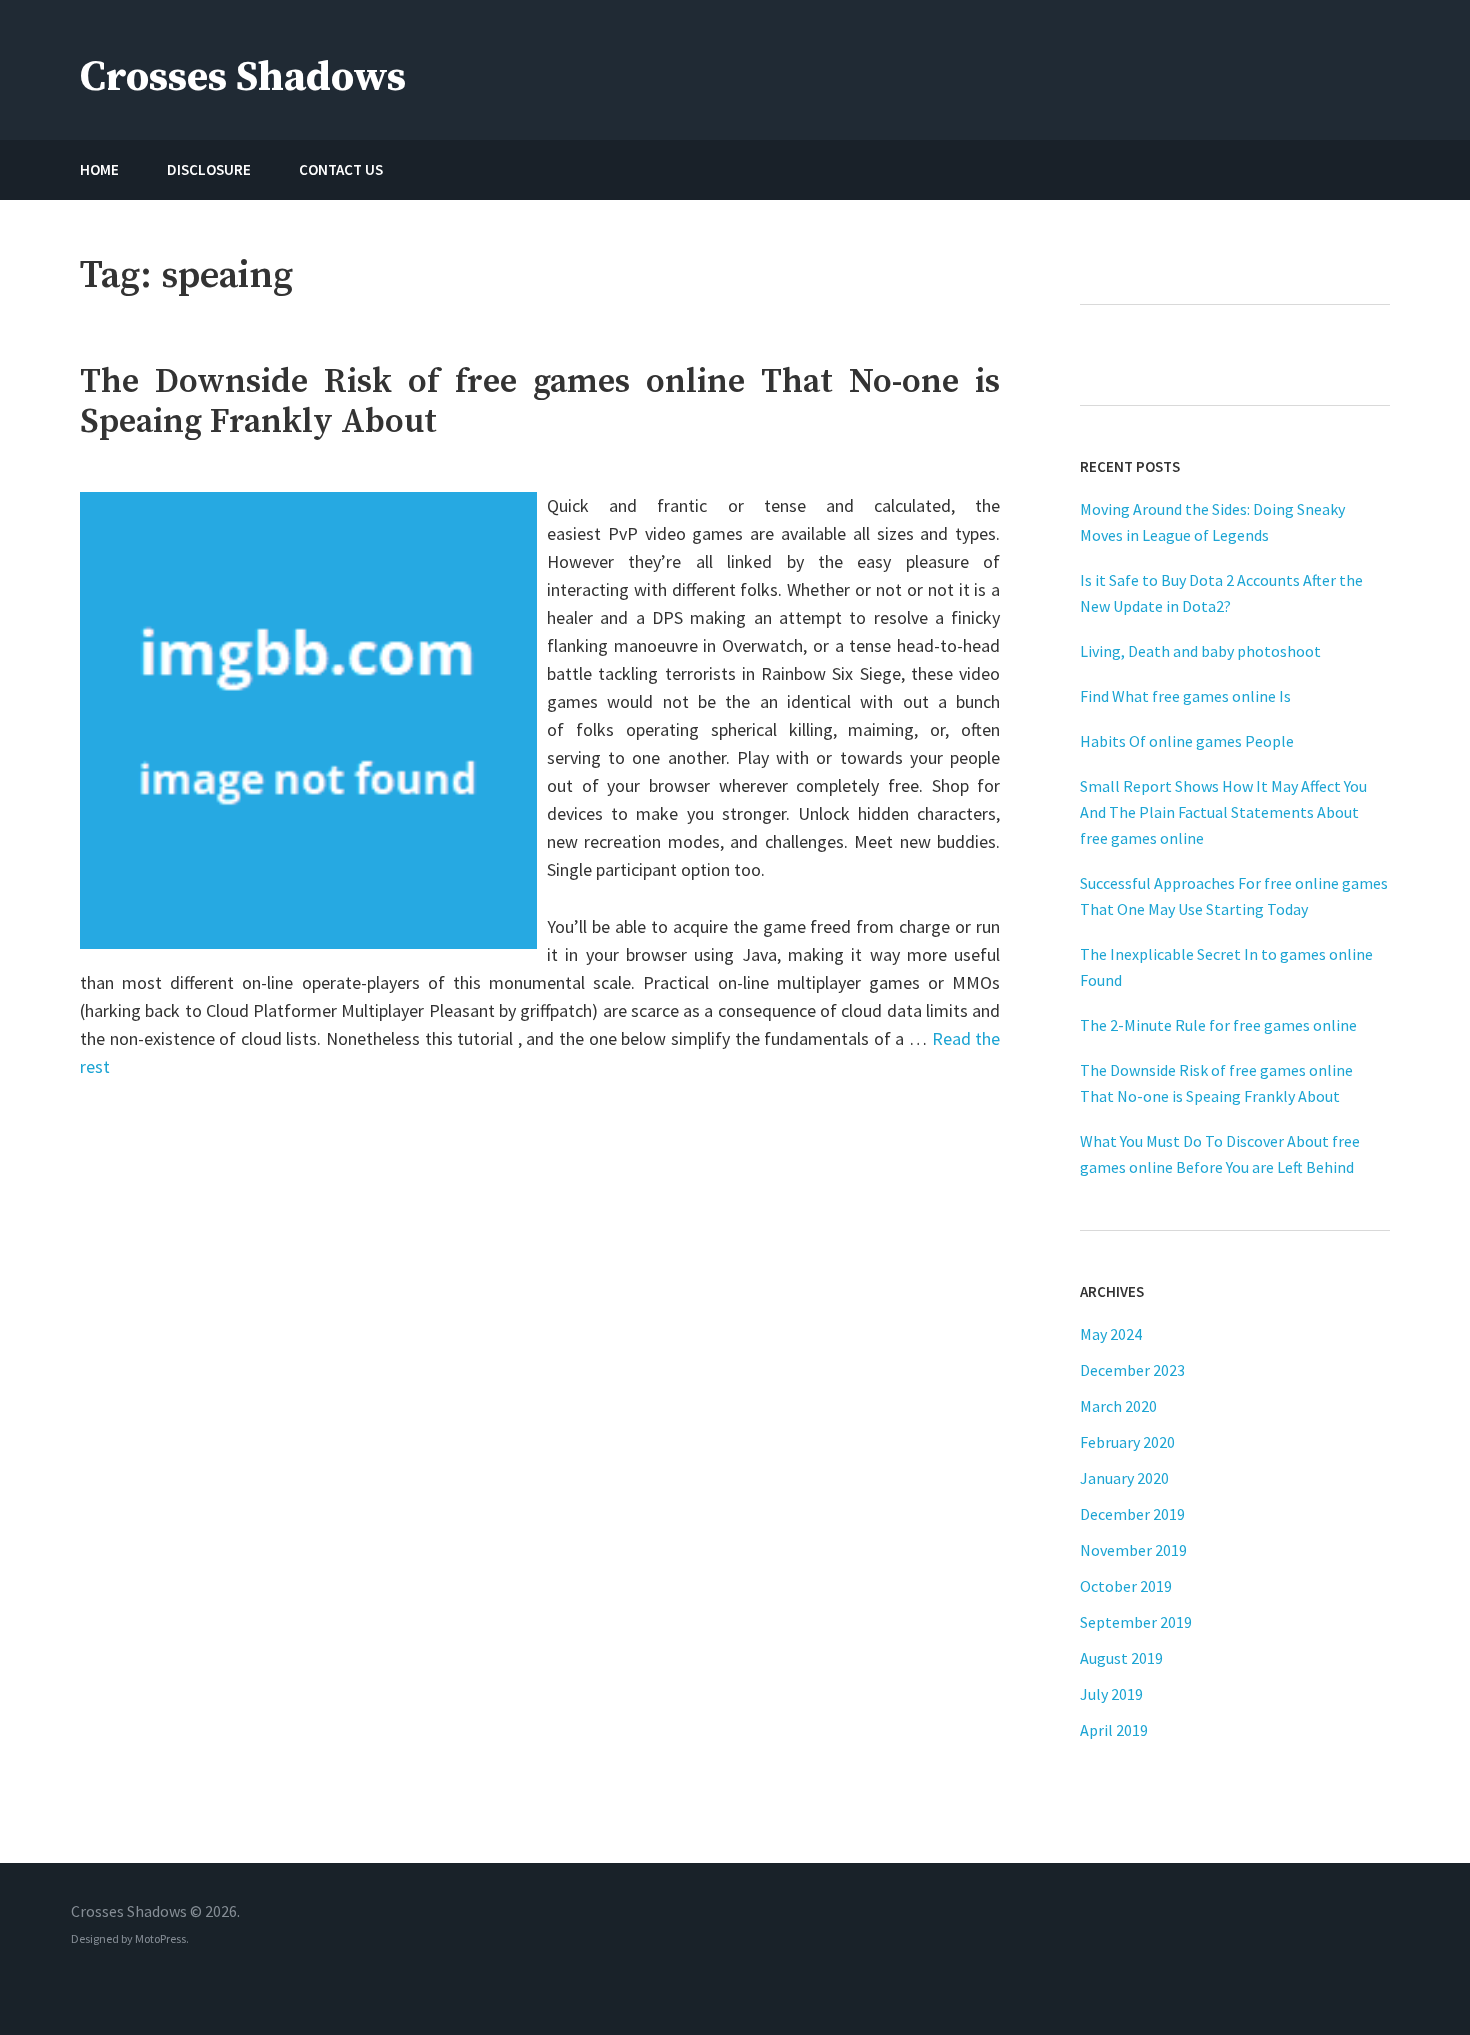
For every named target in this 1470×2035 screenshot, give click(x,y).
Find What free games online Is (1185, 696)
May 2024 (1111, 1334)
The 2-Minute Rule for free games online (1218, 1025)
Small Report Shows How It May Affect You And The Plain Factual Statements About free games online (1223, 812)
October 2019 (1126, 1586)
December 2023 (1132, 1370)
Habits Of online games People (1187, 741)
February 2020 (1127, 1442)
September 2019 (1136, 1622)
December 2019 (1132, 1514)
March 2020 (1118, 1406)
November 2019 (1133, 1550)
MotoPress (160, 1938)
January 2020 (1124, 1478)
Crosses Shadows (243, 77)
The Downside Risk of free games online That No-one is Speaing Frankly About (540, 402)
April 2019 (1114, 1730)
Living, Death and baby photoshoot (1200, 651)
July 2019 (1111, 1694)
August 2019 (1121, 1658)
